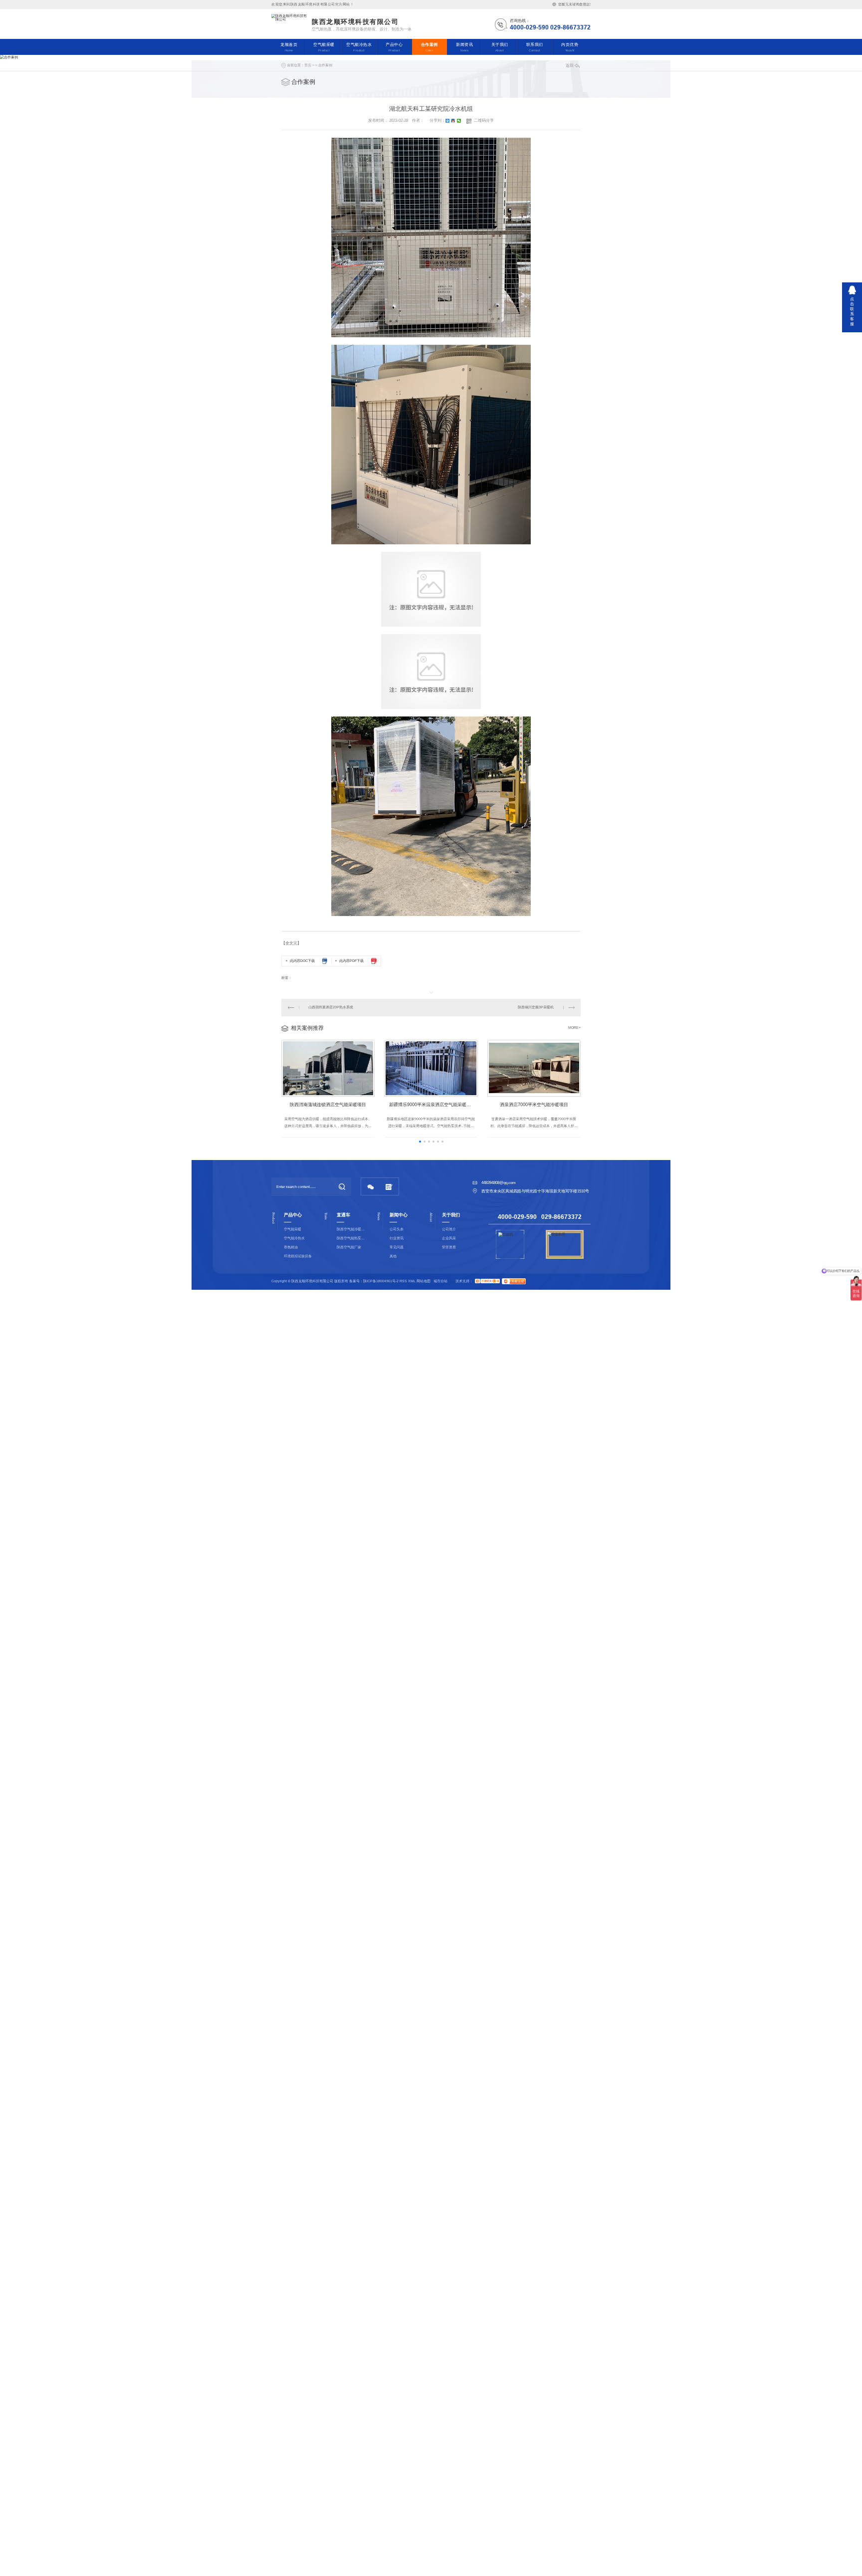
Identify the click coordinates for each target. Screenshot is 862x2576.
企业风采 (449, 1238)
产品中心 (394, 47)
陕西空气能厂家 (349, 1247)
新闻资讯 (464, 47)
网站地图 (424, 1281)
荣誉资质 (449, 1247)
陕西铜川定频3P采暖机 (536, 1007)
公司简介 (449, 1229)
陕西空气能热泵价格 (351, 1238)
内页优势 (570, 47)
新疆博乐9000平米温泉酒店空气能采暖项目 (432, 1105)
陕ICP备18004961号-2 (381, 1281)
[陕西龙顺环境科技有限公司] (290, 24)
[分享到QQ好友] (453, 121)
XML (412, 1281)
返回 (570, 66)
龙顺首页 (289, 47)
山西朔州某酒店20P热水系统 (331, 1007)
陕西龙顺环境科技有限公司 (355, 22)
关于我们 (500, 47)
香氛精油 (291, 1247)
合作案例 (430, 47)
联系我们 (535, 47)
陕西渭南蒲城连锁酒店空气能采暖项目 (328, 1105)
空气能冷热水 (359, 47)
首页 (308, 65)
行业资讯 (397, 1238)
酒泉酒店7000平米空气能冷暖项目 (534, 1105)
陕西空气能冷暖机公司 (351, 1229)
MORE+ (574, 1028)
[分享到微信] (459, 121)
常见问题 (397, 1247)
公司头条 (397, 1229)
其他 (393, 1256)
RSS (403, 1281)
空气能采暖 (324, 47)
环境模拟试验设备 (298, 1256)
